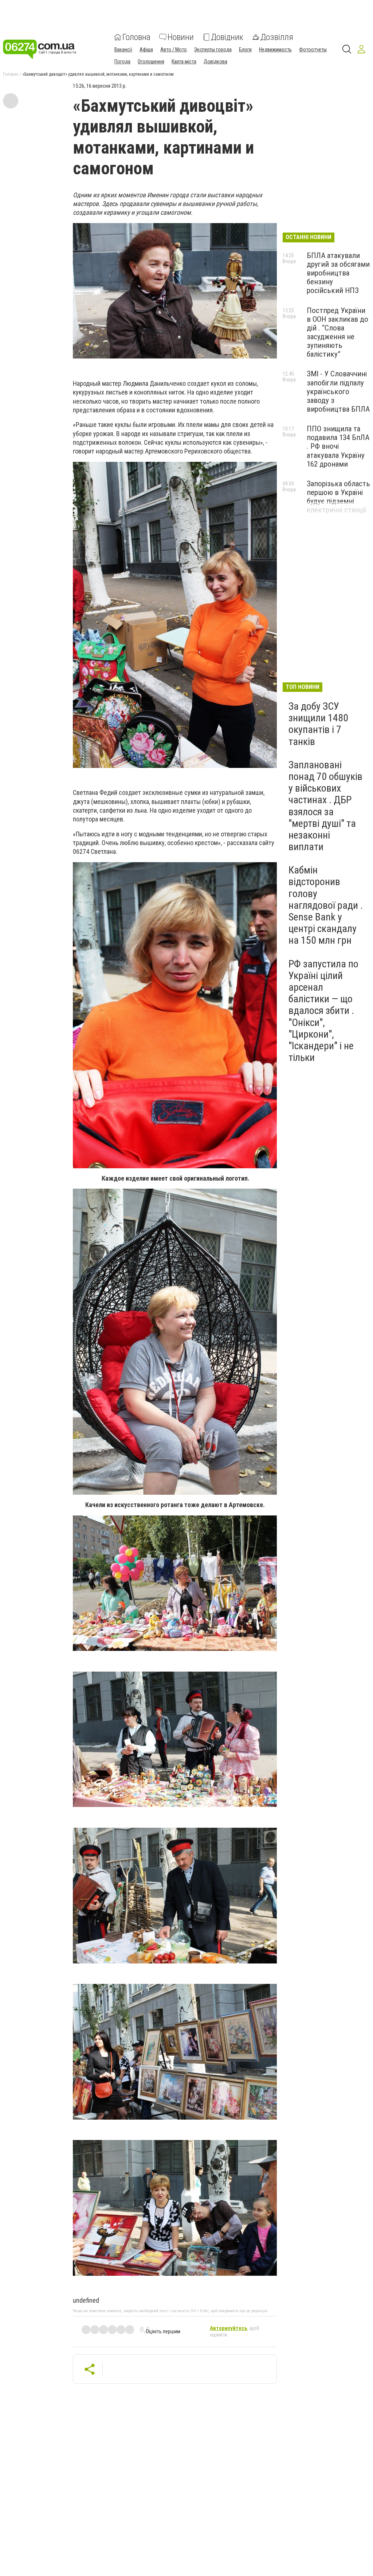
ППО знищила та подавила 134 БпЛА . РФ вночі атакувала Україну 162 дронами (338, 446)
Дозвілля (277, 37)
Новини (181, 37)
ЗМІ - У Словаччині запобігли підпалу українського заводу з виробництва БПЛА (338, 391)
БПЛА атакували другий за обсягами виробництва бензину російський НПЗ (338, 273)
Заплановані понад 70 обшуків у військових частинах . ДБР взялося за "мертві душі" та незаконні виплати (325, 806)
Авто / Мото (174, 49)
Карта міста (184, 62)
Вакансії (123, 49)
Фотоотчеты (313, 49)
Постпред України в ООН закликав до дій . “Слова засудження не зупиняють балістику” (337, 332)
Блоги (245, 49)
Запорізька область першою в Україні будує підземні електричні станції (338, 497)
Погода (122, 62)
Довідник (227, 37)
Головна (136, 37)
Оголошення (151, 62)
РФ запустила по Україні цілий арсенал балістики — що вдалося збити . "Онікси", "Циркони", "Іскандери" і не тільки (323, 1011)
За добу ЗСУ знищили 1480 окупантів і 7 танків (318, 724)
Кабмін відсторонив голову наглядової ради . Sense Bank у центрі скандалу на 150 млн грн (326, 905)
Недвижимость (275, 49)
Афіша (146, 49)
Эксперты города (213, 49)
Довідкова (215, 62)
